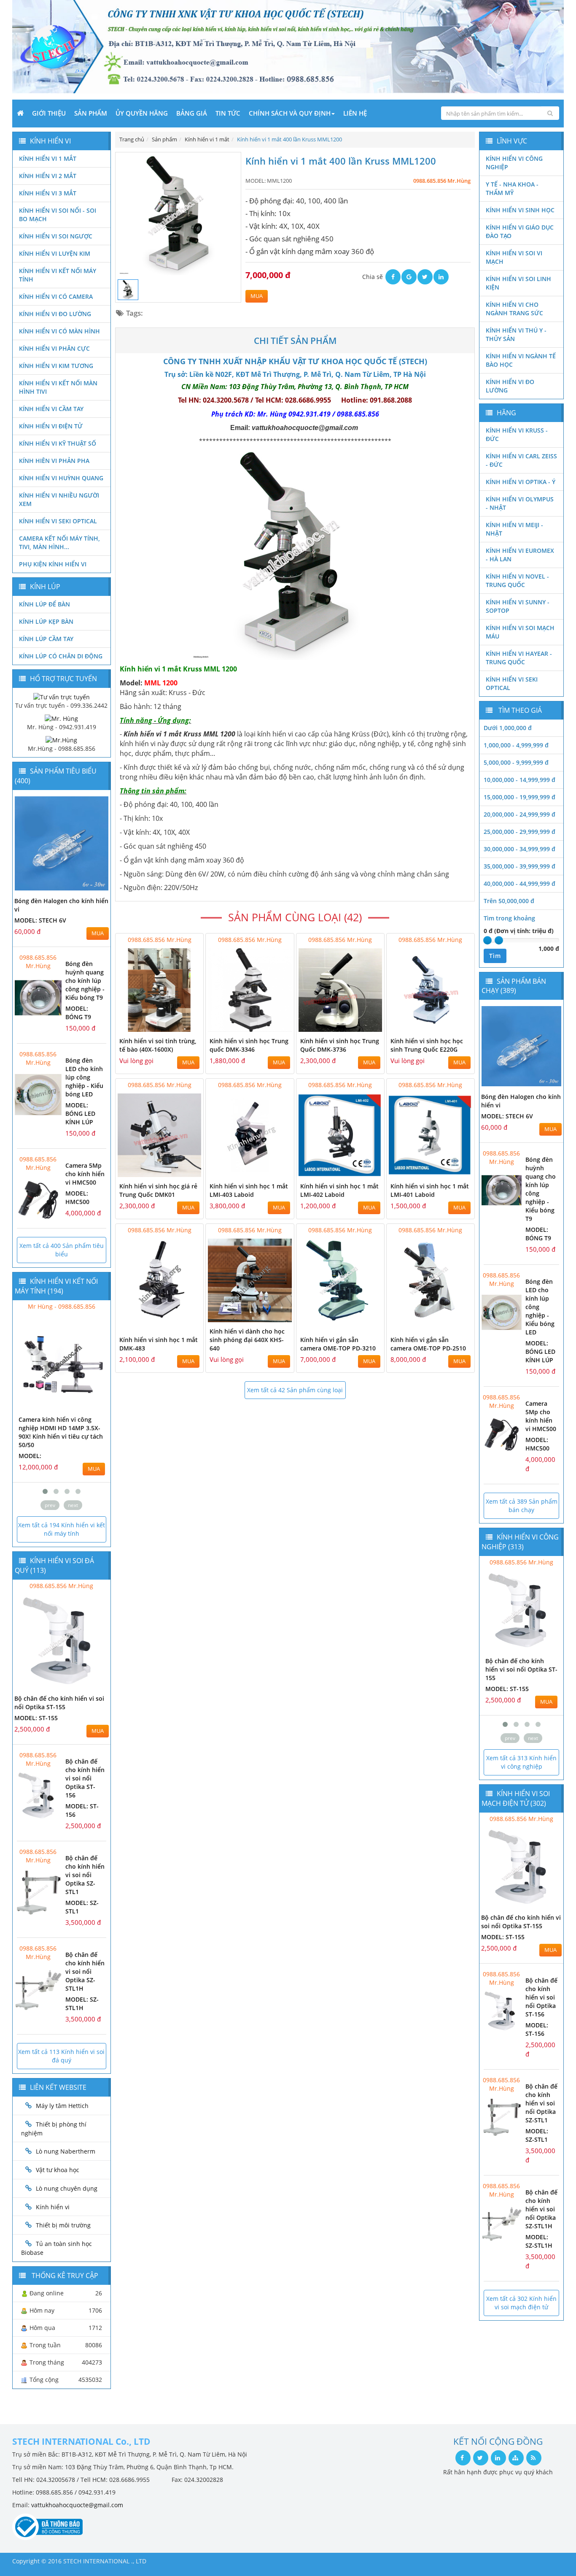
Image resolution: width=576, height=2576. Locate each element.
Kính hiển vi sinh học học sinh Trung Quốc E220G (427, 1045)
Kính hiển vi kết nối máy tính (58, 275)
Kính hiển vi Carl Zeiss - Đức (521, 460)
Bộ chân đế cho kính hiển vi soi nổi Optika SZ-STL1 (85, 1875)
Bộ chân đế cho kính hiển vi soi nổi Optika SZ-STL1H (85, 1971)
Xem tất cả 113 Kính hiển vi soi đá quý (61, 2056)
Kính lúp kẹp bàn (46, 621)
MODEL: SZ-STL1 (537, 2135)
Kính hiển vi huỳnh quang (61, 478)
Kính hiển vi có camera (56, 296)
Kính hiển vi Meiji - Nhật (514, 529)
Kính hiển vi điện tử (51, 426)
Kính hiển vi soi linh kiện (518, 283)
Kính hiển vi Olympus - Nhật (520, 503)
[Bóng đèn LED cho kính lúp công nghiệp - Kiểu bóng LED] (38, 1095)
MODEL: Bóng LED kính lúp (80, 1113)
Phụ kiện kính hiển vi (53, 564)
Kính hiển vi (53, 2207)
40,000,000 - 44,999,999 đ (519, 883)
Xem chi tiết (180, 1027)
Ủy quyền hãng (142, 113)
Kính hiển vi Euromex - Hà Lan (520, 555)
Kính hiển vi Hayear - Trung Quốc (519, 658)
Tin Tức (228, 113)
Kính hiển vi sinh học (520, 210)
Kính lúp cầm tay (46, 639)
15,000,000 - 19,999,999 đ (519, 797)
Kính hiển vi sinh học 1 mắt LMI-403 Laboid (249, 1190)
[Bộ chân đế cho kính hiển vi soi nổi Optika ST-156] (38, 1795)
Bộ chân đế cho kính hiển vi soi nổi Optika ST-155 (59, 1703)
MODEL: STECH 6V (40, 920)
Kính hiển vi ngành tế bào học (521, 360)
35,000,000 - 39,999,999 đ (519, 866)
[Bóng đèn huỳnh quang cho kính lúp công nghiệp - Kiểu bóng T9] (38, 998)
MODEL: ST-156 (507, 1689)
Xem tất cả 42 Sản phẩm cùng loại (295, 1390)
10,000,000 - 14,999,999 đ (519, 780)
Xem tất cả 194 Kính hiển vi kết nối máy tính (62, 1529)
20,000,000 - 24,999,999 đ (519, 814)
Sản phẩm (91, 113)
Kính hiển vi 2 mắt (48, 176)
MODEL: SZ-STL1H (82, 2004)
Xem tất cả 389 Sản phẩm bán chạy (522, 1506)
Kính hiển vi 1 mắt (48, 158)
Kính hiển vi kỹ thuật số (58, 443)
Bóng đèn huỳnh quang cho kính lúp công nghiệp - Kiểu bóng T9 (85, 981)
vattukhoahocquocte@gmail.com (77, 2505)
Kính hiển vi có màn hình (59, 331)
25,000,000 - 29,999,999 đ (519, 832)
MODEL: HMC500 (77, 1197)
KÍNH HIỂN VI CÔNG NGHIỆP (514, 163)
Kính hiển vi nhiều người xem (59, 499)
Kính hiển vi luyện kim (55, 253)
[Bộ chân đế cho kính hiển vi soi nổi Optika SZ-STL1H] (38, 1989)
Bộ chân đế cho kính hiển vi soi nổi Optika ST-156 (85, 1778)
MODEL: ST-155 (36, 1718)
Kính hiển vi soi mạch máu (520, 632)
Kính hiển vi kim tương (56, 366)
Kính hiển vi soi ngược (56, 236)
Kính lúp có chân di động (61, 656)
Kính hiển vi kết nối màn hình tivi (58, 387)
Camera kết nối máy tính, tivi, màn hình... (59, 543)
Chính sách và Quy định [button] (290, 113)
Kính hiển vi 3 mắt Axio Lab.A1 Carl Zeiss (52, 1424)
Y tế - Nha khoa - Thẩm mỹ (512, 188)
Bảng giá (192, 113)
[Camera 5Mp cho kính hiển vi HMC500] (38, 1200)
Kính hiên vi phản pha (54, 461)
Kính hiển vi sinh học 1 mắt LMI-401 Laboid (430, 1190)
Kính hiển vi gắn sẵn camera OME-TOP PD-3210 (338, 1344)
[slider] (487, 940)
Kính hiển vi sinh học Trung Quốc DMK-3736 (340, 1045)
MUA (257, 296)
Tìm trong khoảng (509, 918)
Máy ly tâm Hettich (62, 2106)
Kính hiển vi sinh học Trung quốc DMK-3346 (249, 1045)
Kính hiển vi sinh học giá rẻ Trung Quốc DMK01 (158, 1190)
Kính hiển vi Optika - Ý (521, 482)
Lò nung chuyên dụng (67, 2188)
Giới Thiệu (49, 113)
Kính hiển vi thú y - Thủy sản (516, 334)
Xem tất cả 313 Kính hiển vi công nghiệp (521, 1762)
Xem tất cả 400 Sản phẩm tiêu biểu (62, 1250)
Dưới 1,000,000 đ (508, 728)
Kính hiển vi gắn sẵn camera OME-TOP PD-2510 (428, 1344)
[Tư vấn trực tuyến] (62, 696)
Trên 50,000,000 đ (509, 901)
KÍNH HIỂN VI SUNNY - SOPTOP (518, 606)
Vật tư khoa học (58, 2170)
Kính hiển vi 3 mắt (48, 193)
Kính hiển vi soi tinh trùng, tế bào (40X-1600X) (158, 1045)
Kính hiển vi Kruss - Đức (517, 434)
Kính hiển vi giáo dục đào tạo (520, 231)
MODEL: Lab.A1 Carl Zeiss (57, 1439)
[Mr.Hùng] (61, 740)
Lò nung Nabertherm (66, 2151)
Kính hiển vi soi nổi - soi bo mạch (58, 215)
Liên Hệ (355, 113)
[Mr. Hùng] (61, 718)
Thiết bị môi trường (63, 2225)
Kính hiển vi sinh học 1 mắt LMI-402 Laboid (339, 1190)
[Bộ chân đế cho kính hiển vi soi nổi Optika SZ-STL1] (38, 1892)
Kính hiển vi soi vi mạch (514, 257)
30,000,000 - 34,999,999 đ (519, 849)
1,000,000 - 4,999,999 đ (516, 745)
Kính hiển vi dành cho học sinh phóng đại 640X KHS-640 (247, 1340)
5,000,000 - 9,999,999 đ (516, 762)
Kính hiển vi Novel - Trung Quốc (517, 580)
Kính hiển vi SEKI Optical (58, 521)
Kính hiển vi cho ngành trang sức (514, 309)
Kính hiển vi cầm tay (51, 409)
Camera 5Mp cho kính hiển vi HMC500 (85, 1174)
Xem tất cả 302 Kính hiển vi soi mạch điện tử (521, 2303)
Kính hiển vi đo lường (55, 314)
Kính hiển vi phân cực (54, 348)
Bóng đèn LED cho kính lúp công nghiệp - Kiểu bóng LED (84, 1077)
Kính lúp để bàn (44, 604)
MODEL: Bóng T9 (78, 1013)
